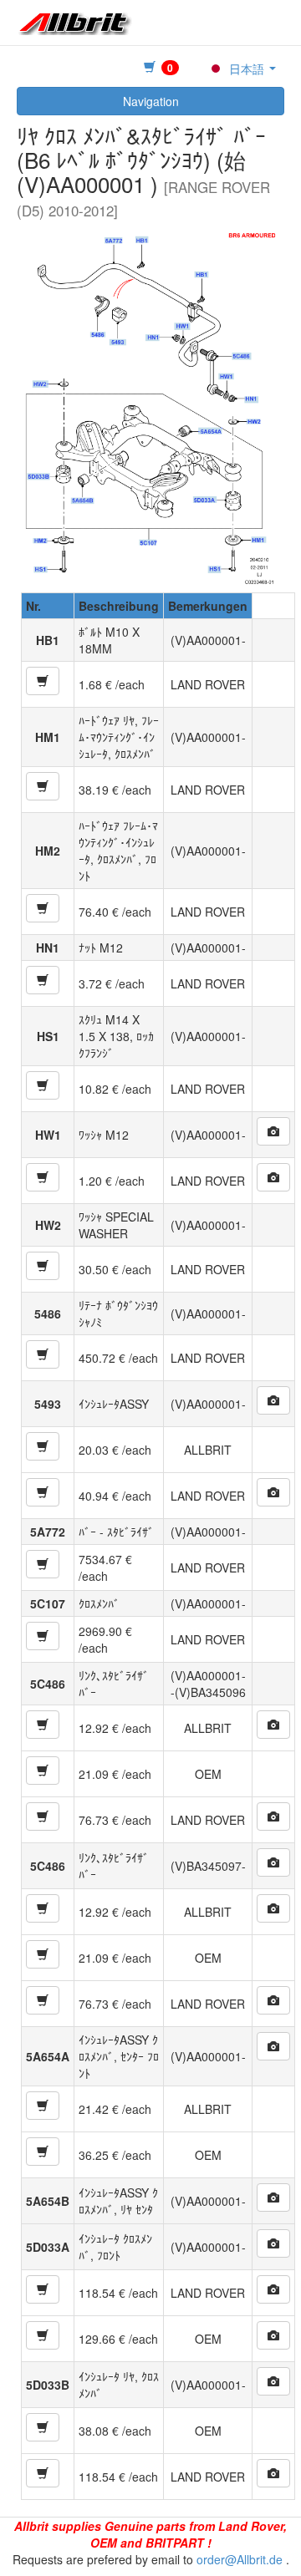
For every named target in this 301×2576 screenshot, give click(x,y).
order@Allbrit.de (240, 2559)
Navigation (151, 101)
